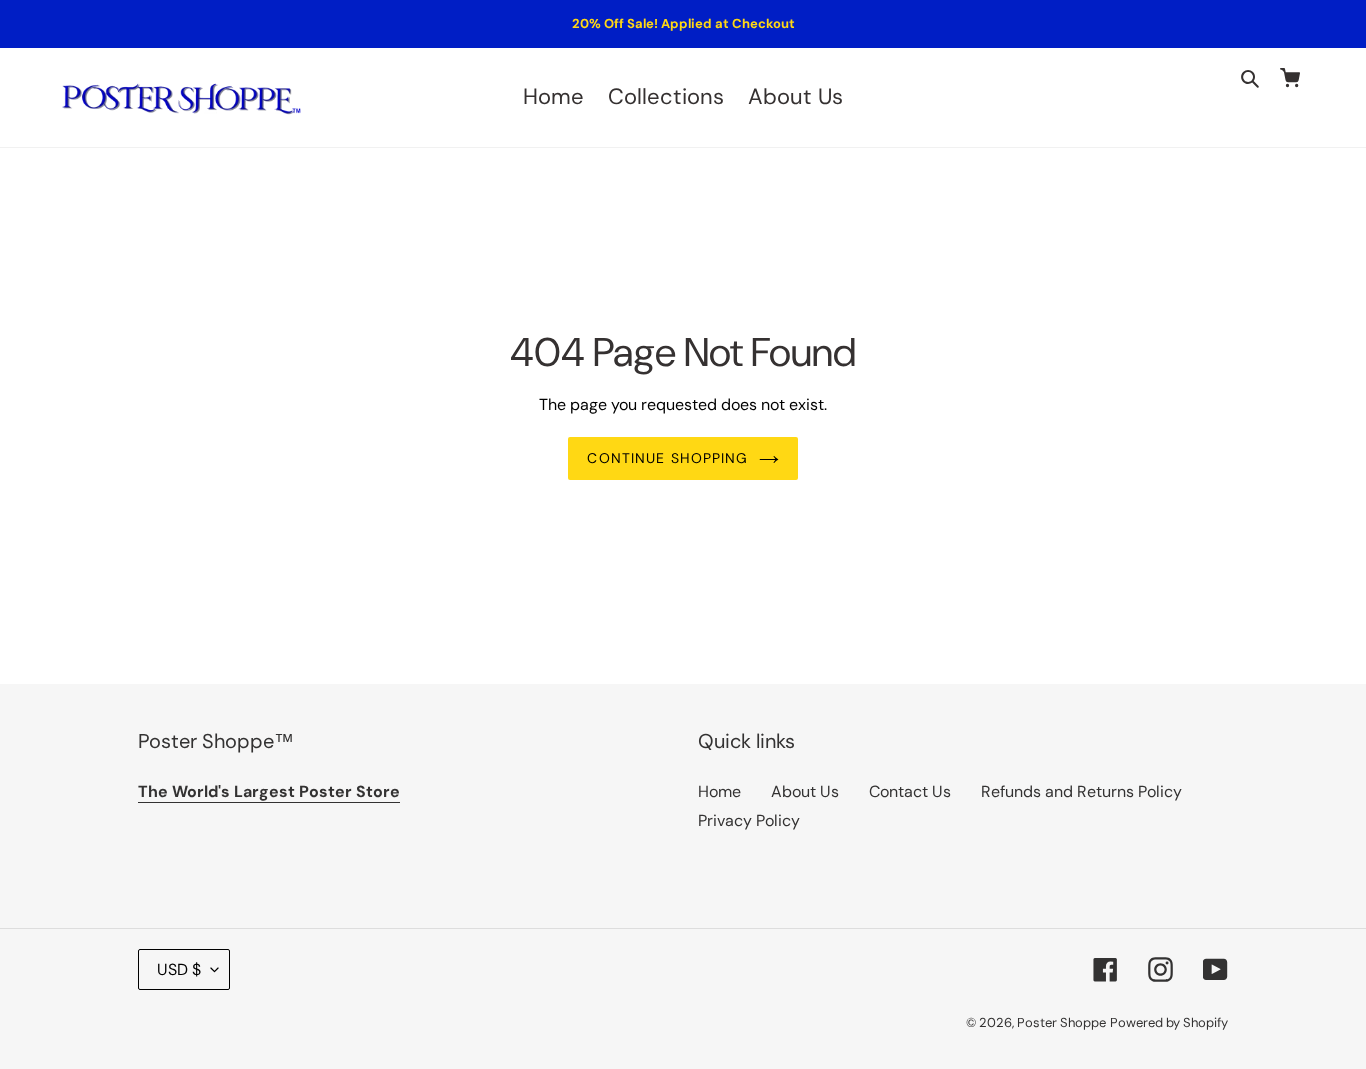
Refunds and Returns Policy (1081, 791)
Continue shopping (667, 458)
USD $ (179, 969)
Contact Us (910, 791)
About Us (805, 791)
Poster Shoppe (1061, 1022)
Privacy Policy (749, 820)
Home (719, 791)
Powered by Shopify (1169, 1022)
